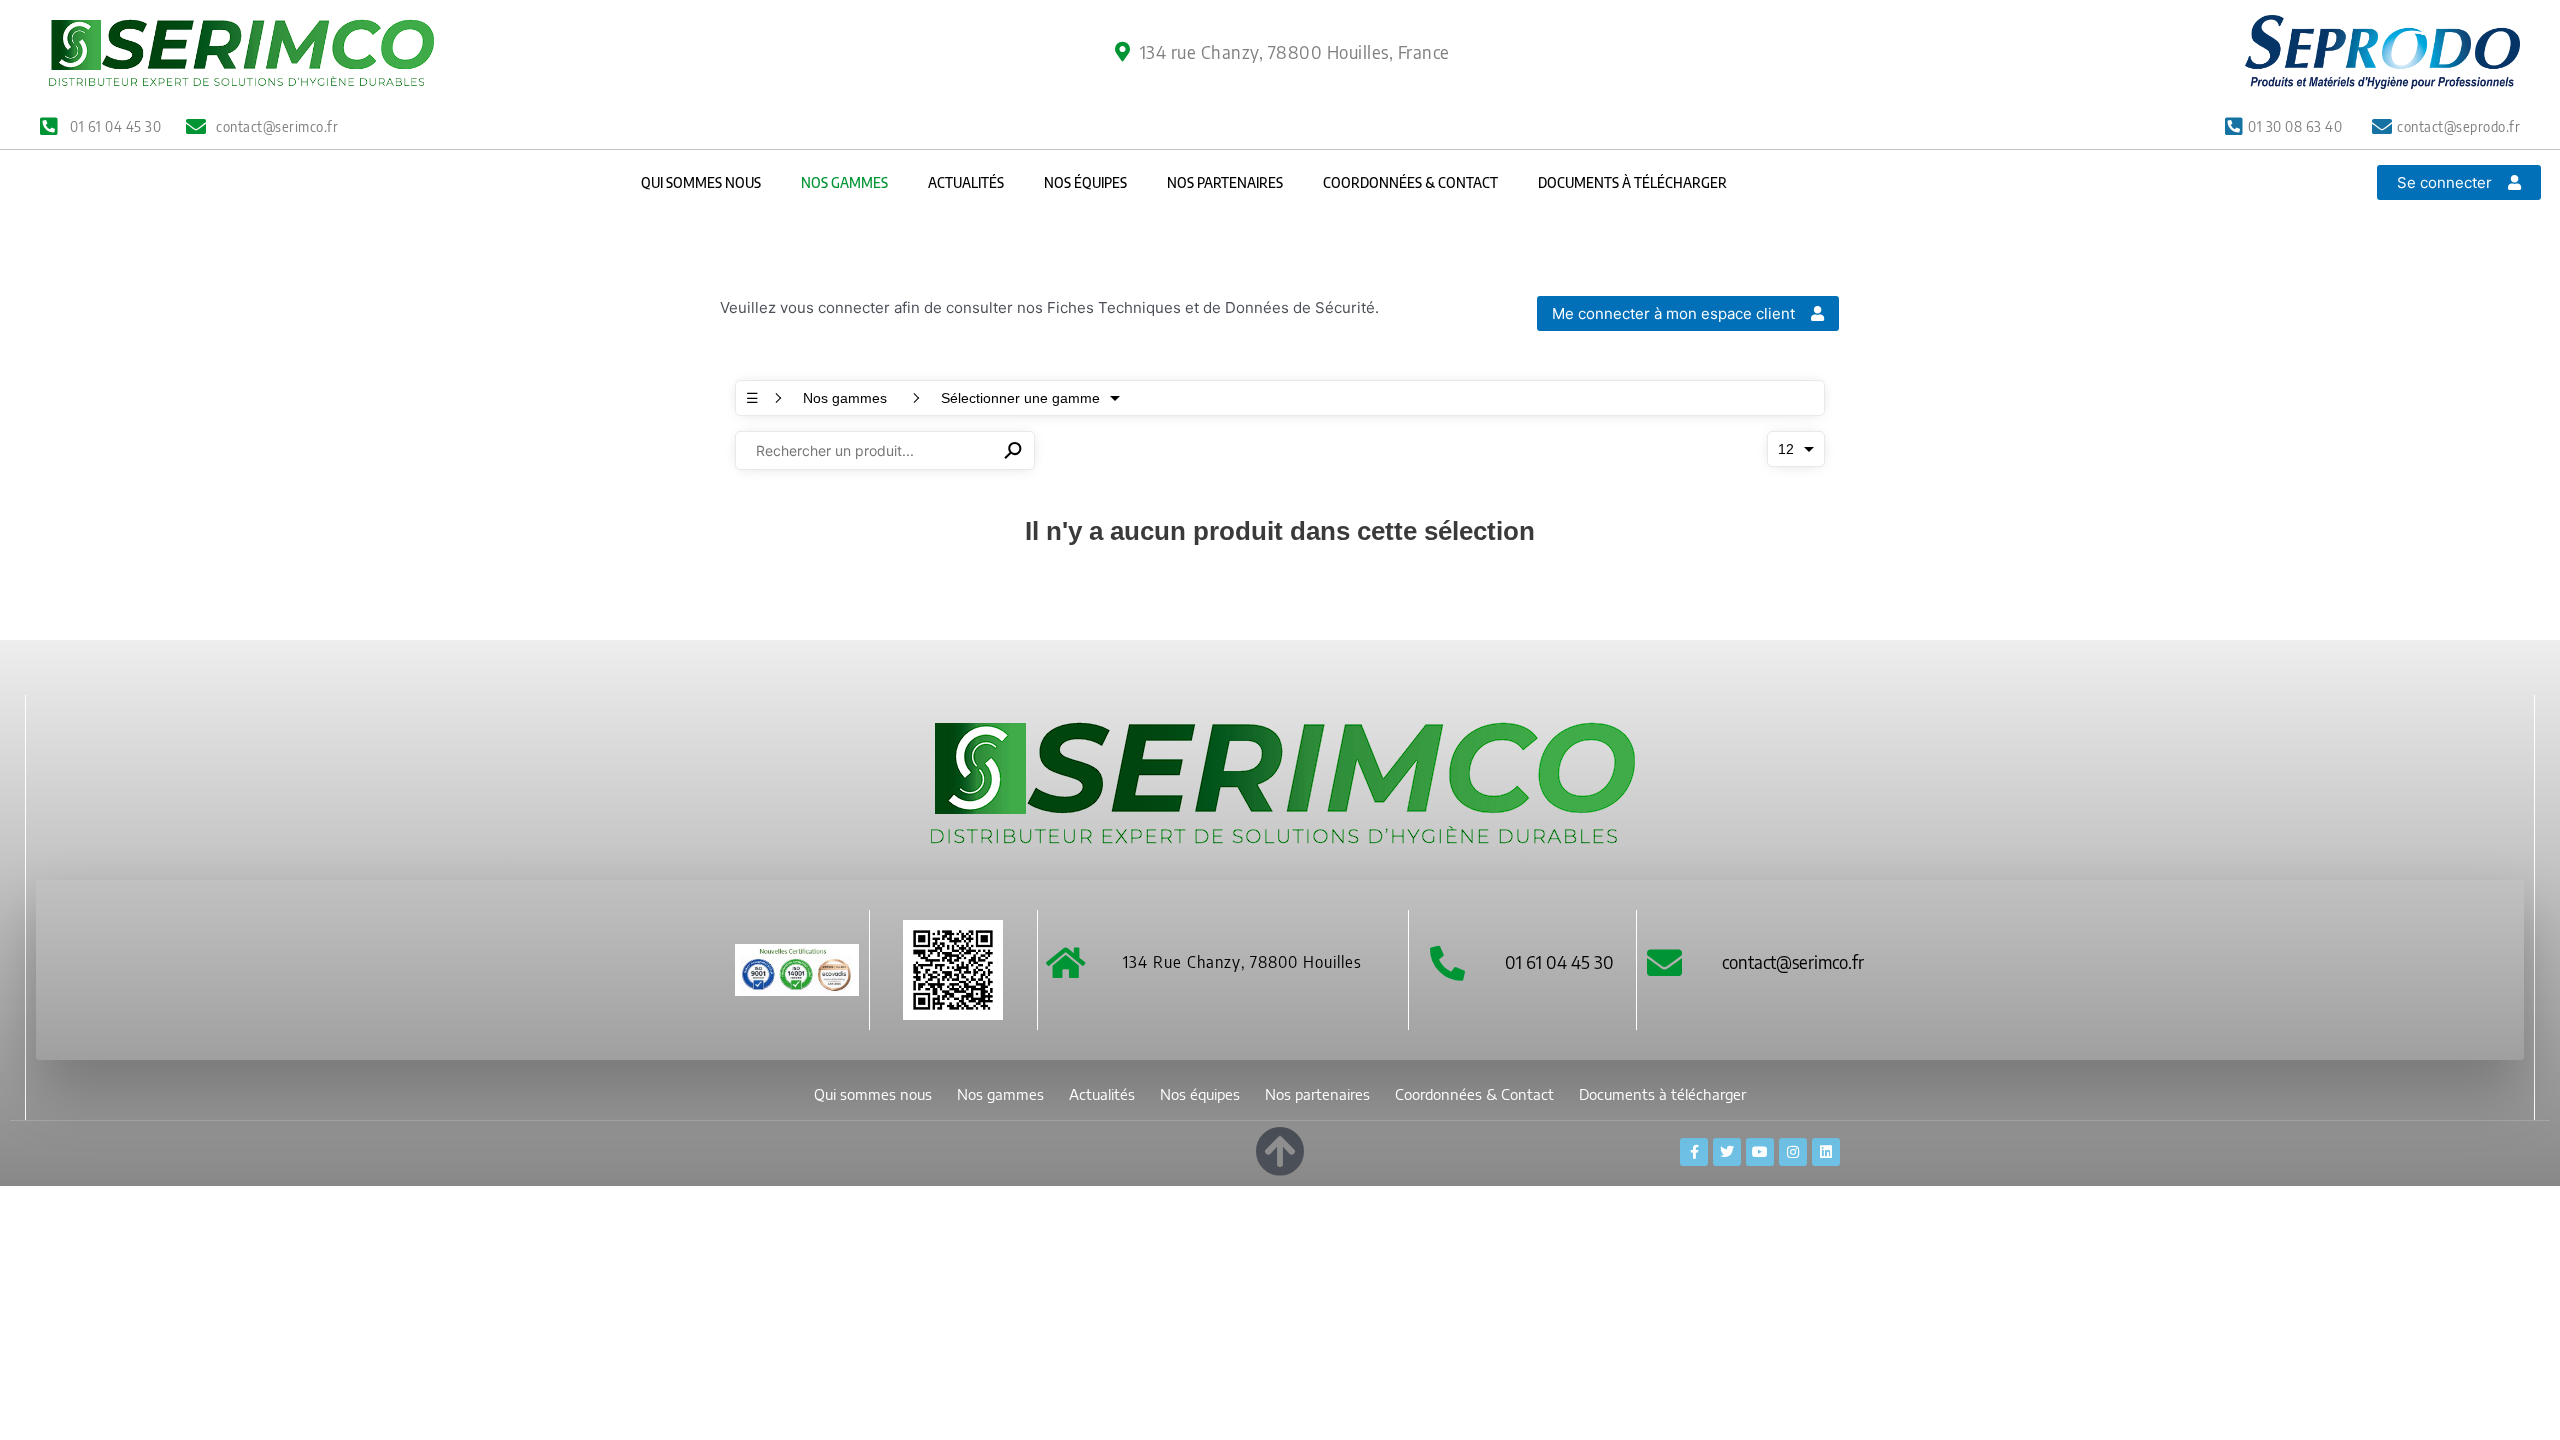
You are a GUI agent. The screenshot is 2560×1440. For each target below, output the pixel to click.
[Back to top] (1280, 1147)
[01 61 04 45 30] (1447, 962)
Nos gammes (844, 182)
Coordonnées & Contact (1410, 182)
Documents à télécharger (1632, 182)
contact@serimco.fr (1793, 961)
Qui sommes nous (701, 182)
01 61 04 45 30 (1559, 961)
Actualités (966, 182)
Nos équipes (1085, 182)
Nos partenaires (1225, 182)
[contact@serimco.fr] (1664, 962)
